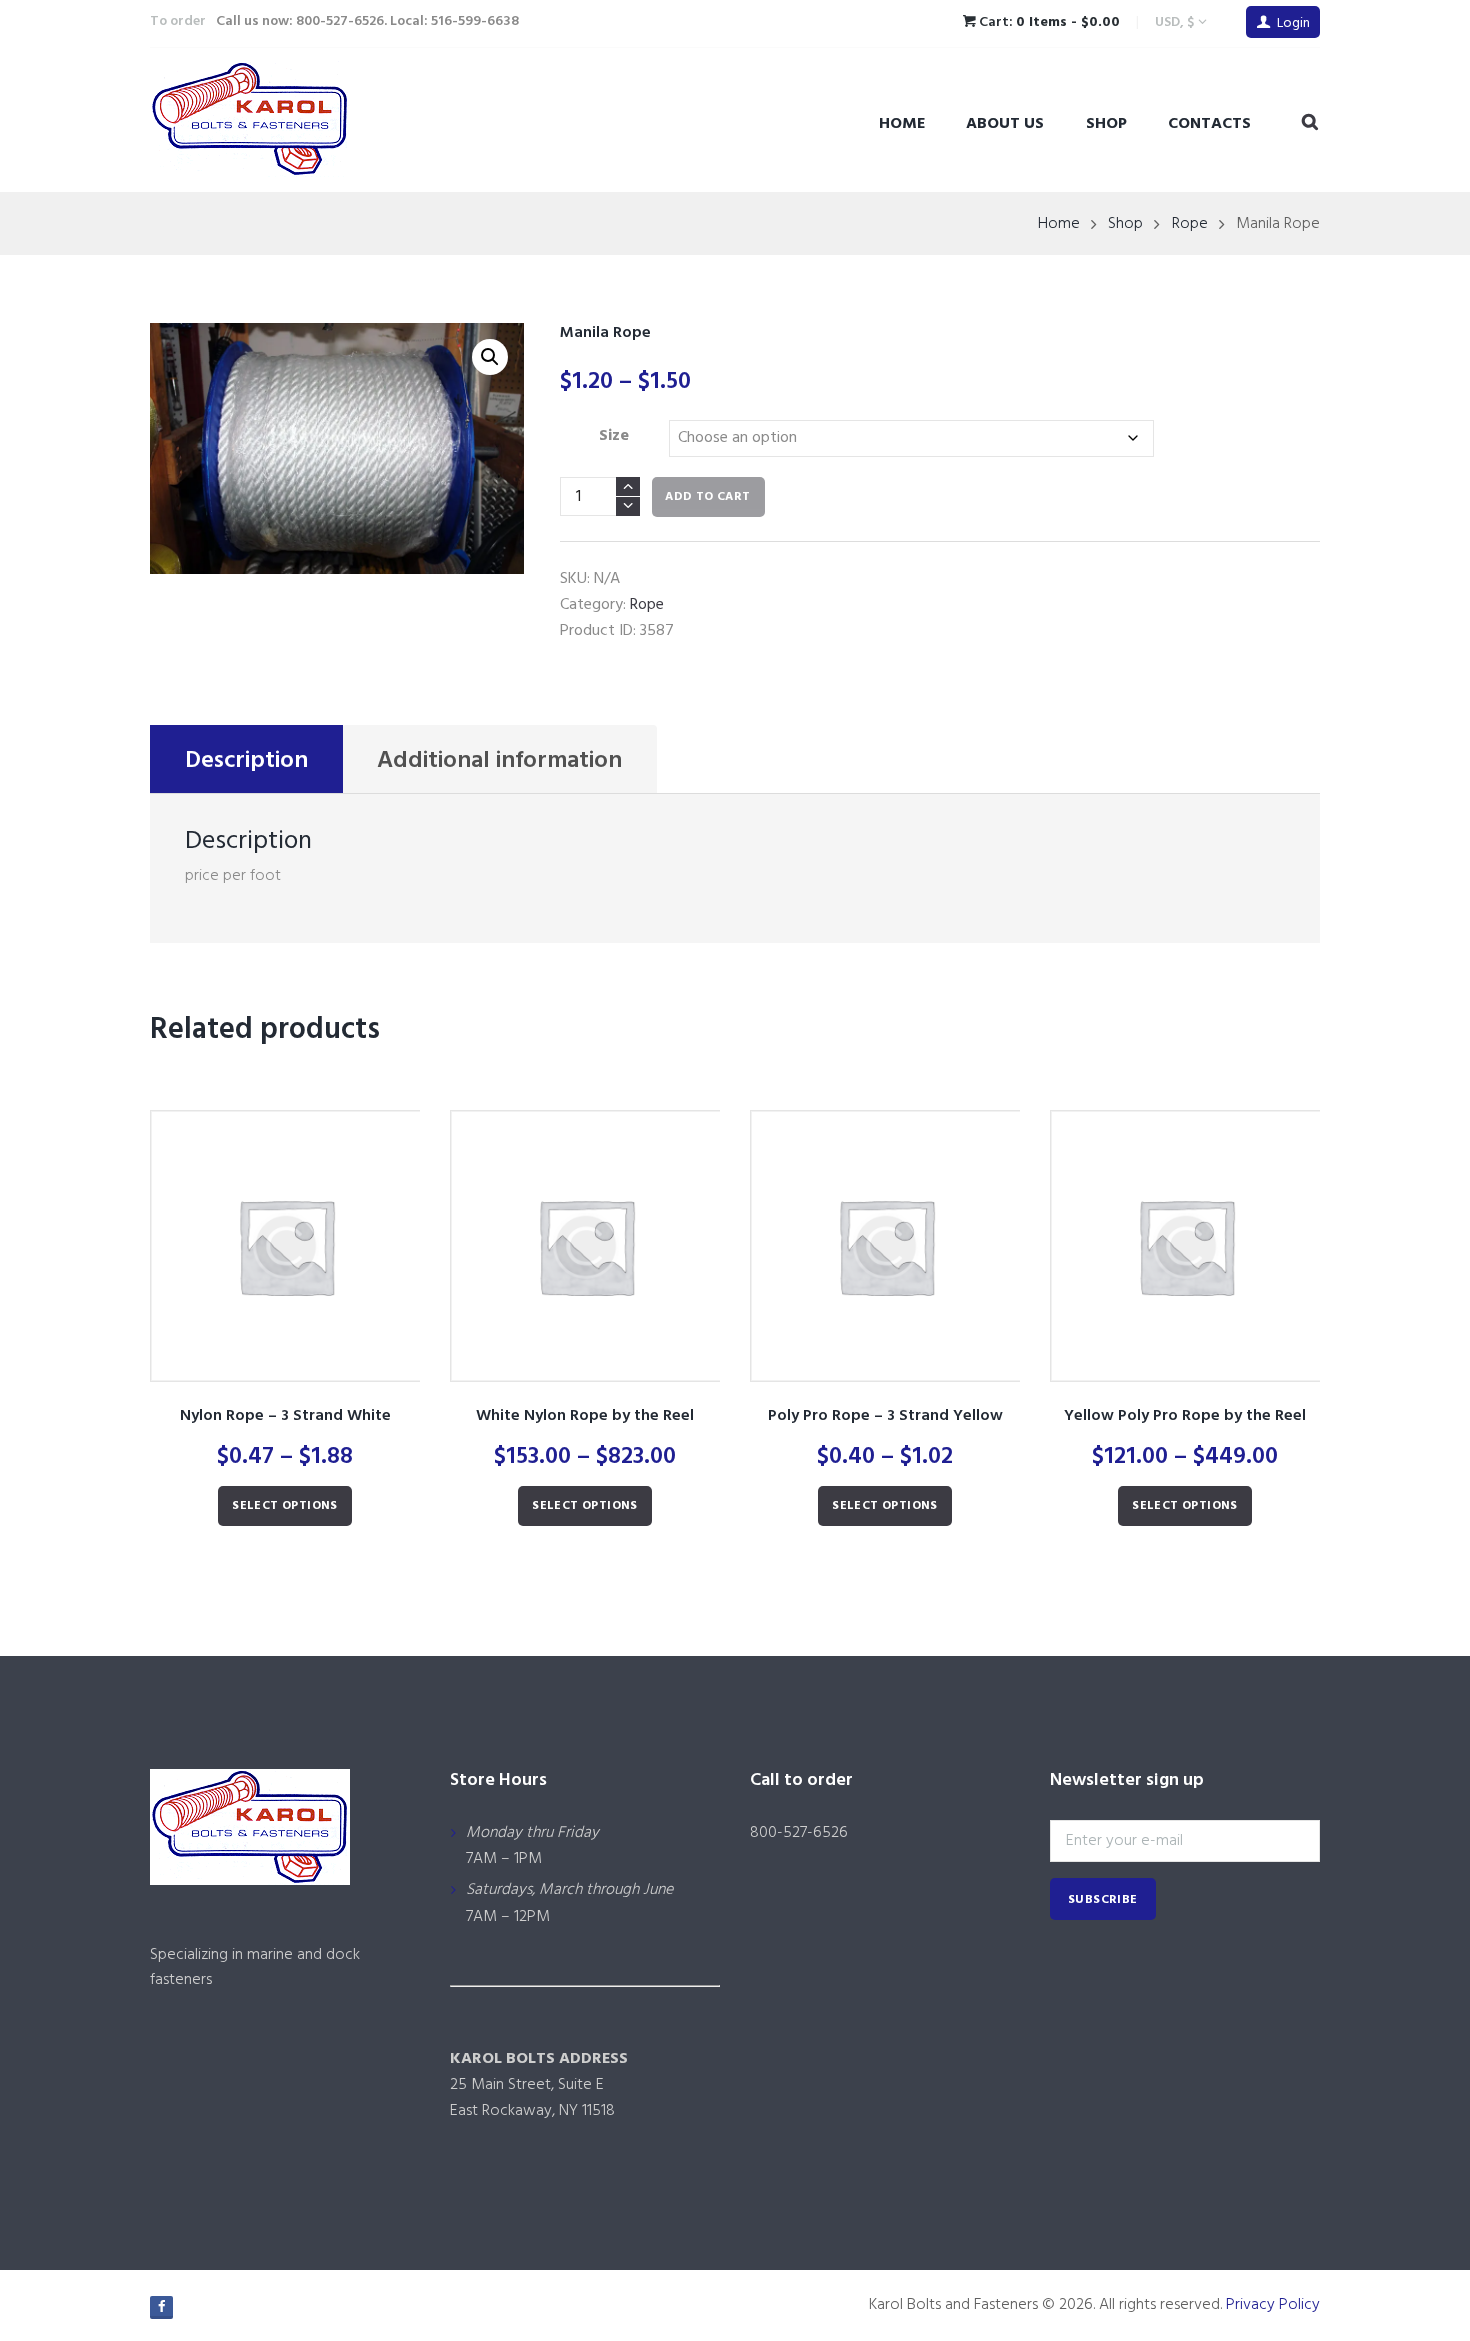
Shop (1106, 124)
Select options (285, 1506)
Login (1293, 23)
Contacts (1209, 124)
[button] (490, 357)
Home (902, 124)
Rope (1190, 224)
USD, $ (1174, 22)
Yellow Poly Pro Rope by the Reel (1185, 1416)
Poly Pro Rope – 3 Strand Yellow (885, 1416)
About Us (1005, 124)
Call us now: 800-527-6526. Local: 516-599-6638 (367, 21)
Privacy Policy (1273, 2305)
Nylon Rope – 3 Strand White (285, 1416)
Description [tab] (246, 761)
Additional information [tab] (499, 761)
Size (614, 436)
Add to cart (707, 497)
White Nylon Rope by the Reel (585, 1416)
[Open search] (1310, 123)
